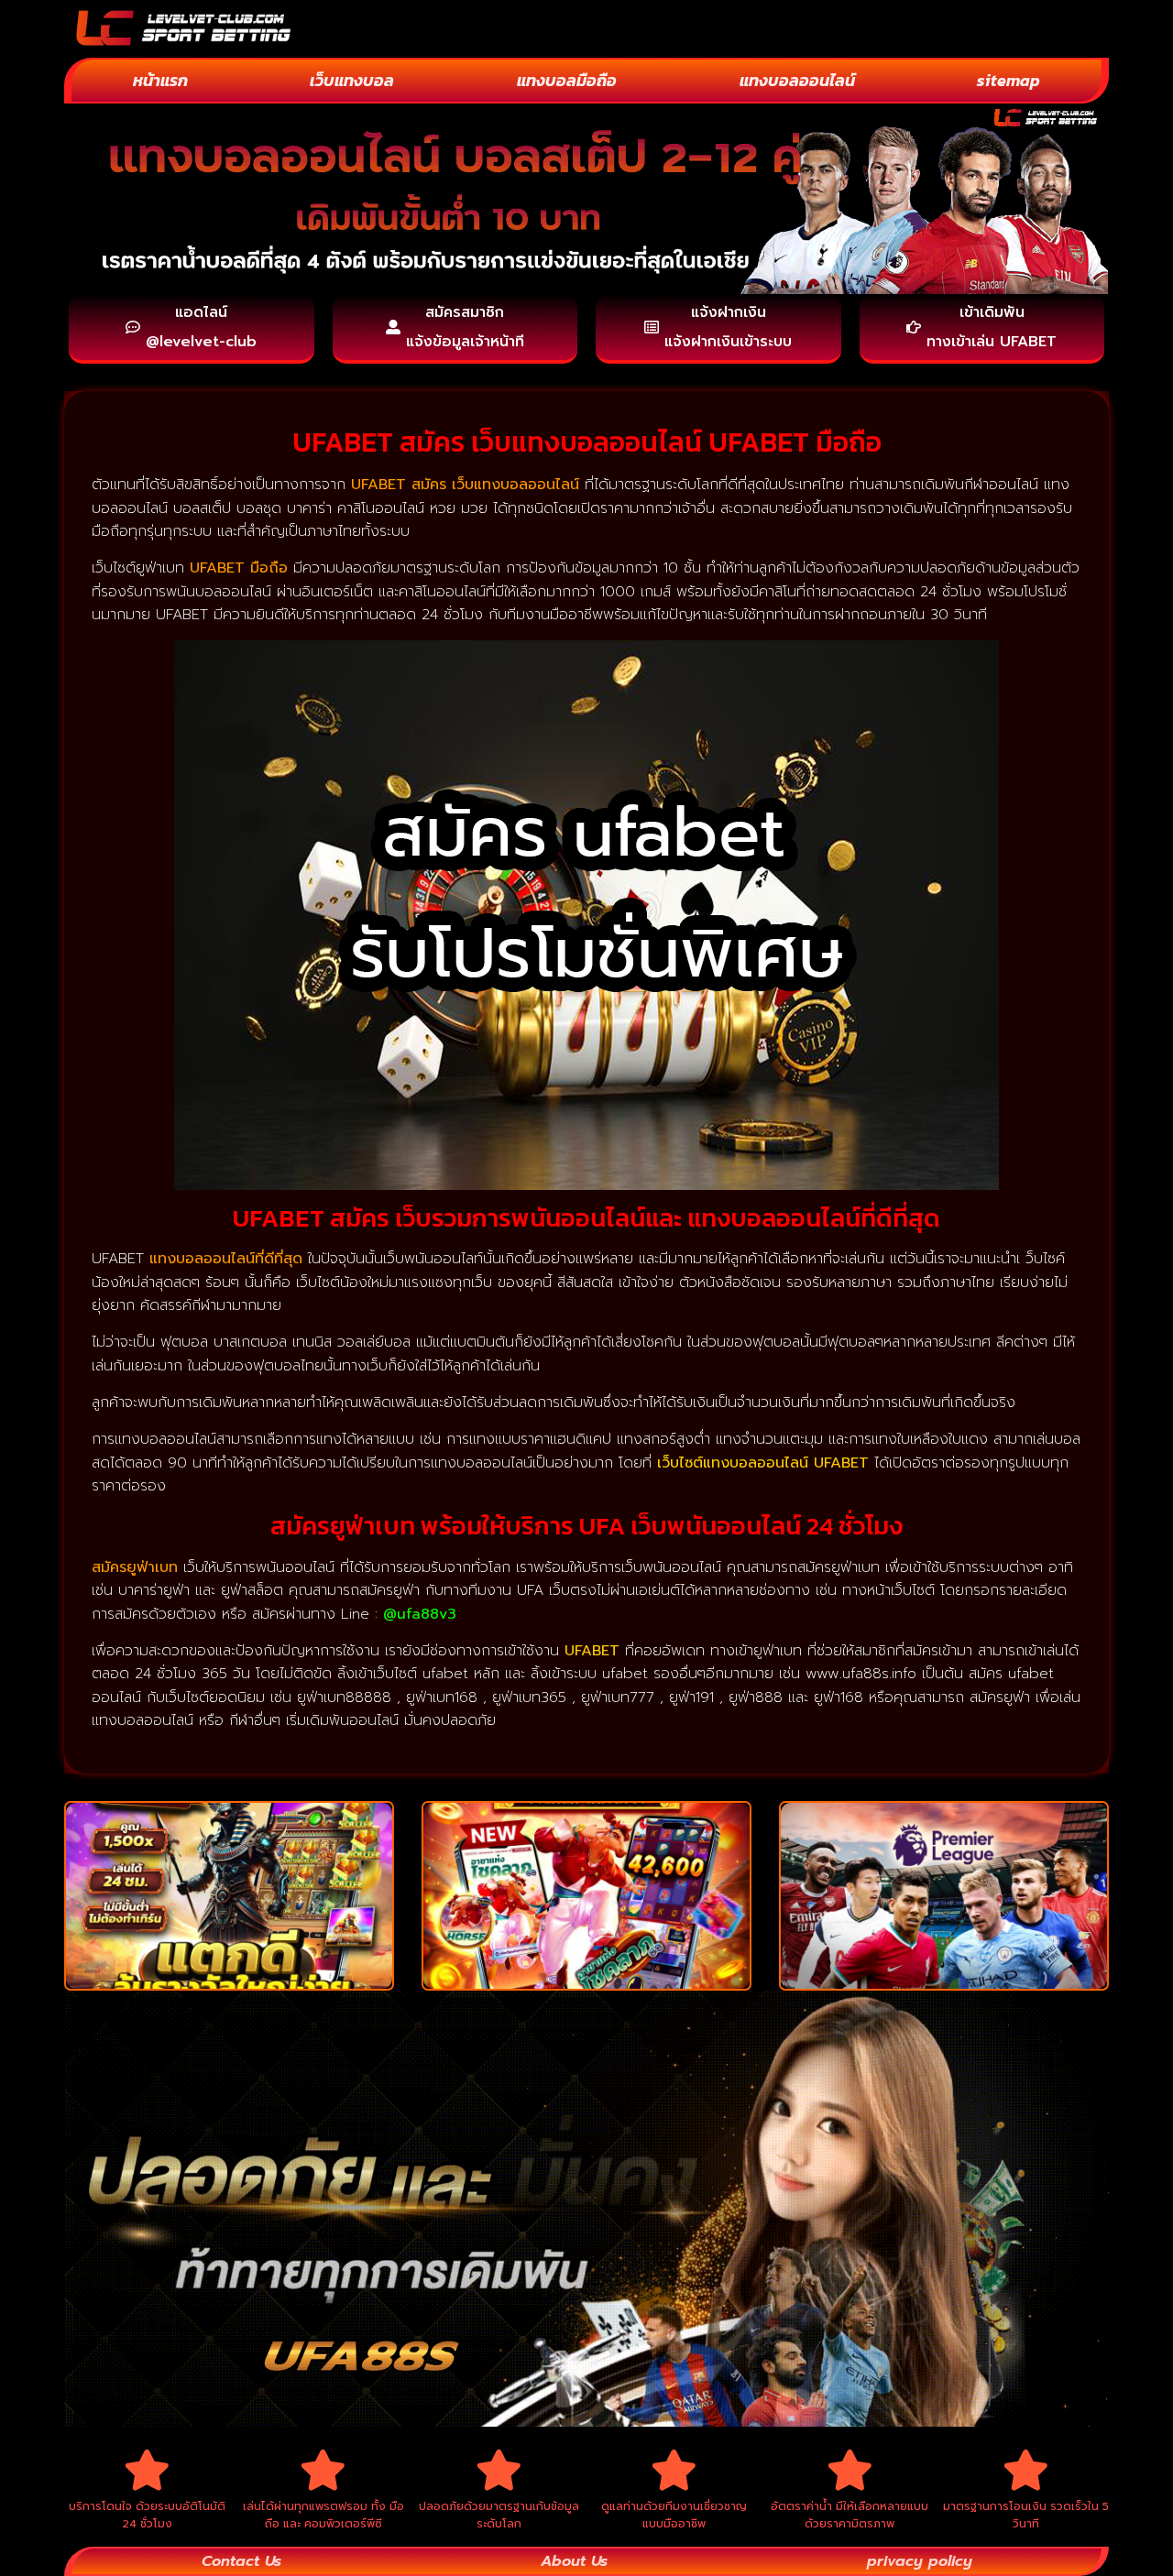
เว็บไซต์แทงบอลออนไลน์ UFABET (763, 1463)
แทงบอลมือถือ (567, 80)
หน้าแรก (160, 80)
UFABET (592, 1651)
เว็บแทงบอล (352, 80)
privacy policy (920, 2561)
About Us (574, 2561)
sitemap (1009, 80)
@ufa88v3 (420, 1614)
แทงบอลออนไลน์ (797, 80)
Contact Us (241, 2561)
